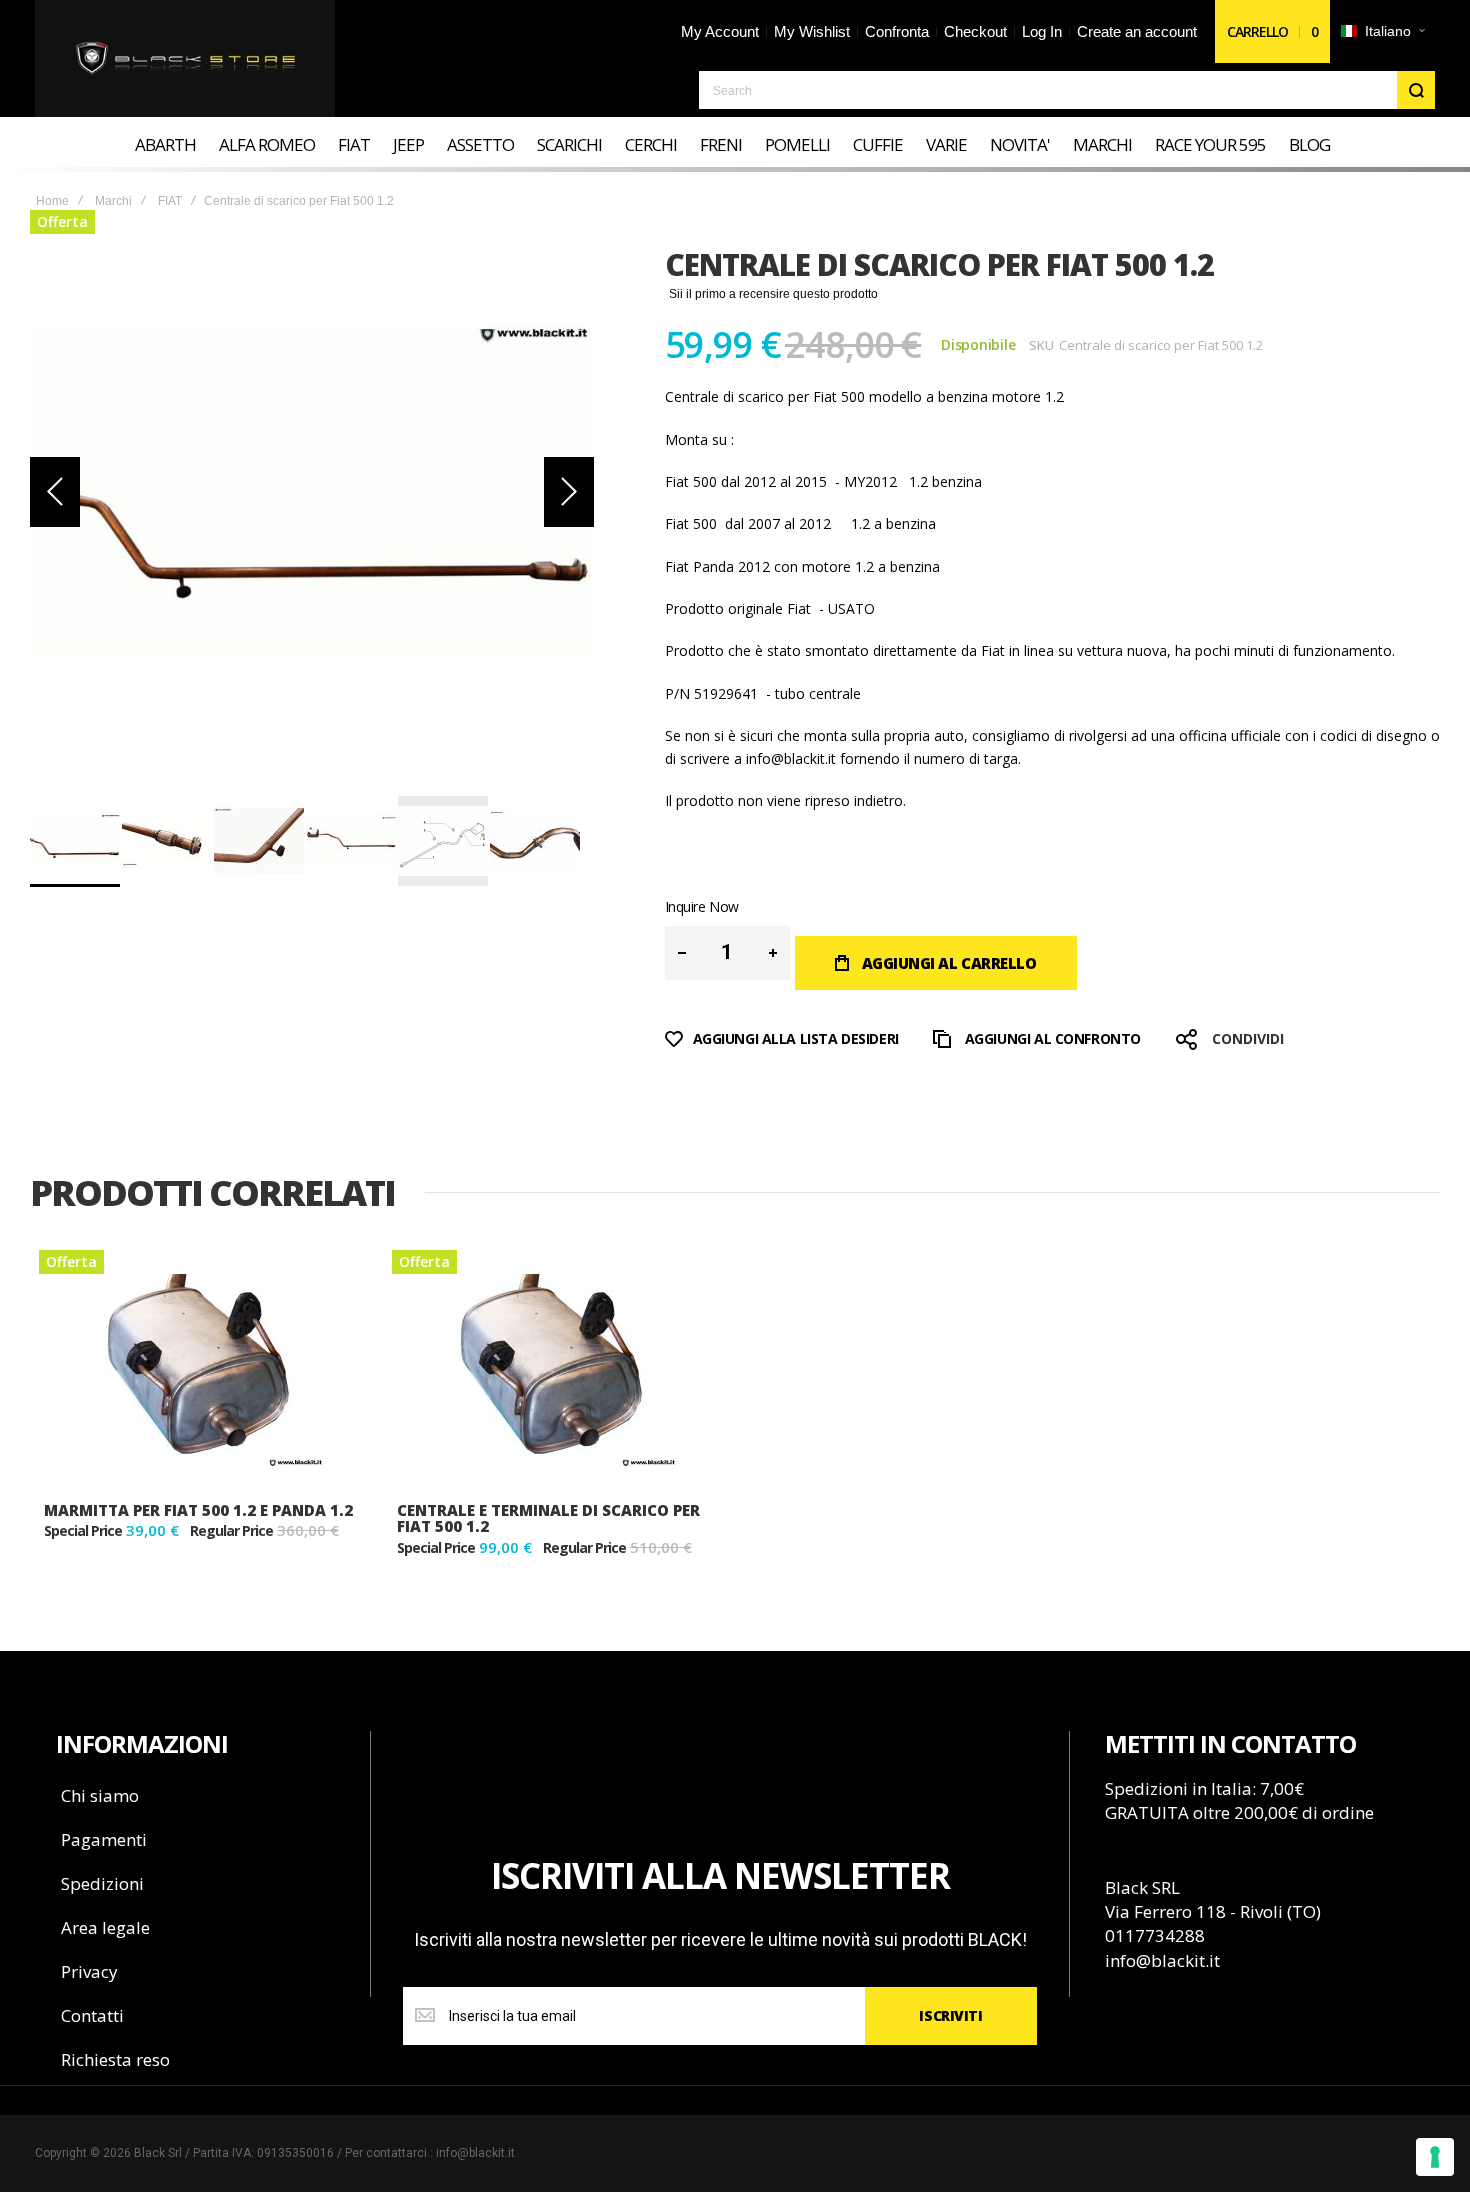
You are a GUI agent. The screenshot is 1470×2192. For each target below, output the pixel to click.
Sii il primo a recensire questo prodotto (773, 294)
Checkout (975, 31)
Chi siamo (100, 1795)
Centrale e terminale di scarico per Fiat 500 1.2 (548, 1518)
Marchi (113, 201)
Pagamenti (104, 1839)
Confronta (897, 31)
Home (52, 201)
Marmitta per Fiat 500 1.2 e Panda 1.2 (198, 1510)
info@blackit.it (791, 758)
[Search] (1416, 90)
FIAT (170, 201)
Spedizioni (102, 1883)
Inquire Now (702, 906)
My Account (720, 31)
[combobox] (1067, 90)
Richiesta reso (115, 2059)
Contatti (92, 2015)
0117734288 (1155, 1935)
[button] (1382, 32)
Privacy (89, 1971)
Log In (1042, 31)
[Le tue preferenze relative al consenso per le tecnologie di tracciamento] (1435, 2157)
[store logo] (185, 59)
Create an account (1137, 31)
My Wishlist (812, 31)
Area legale (105, 1927)
